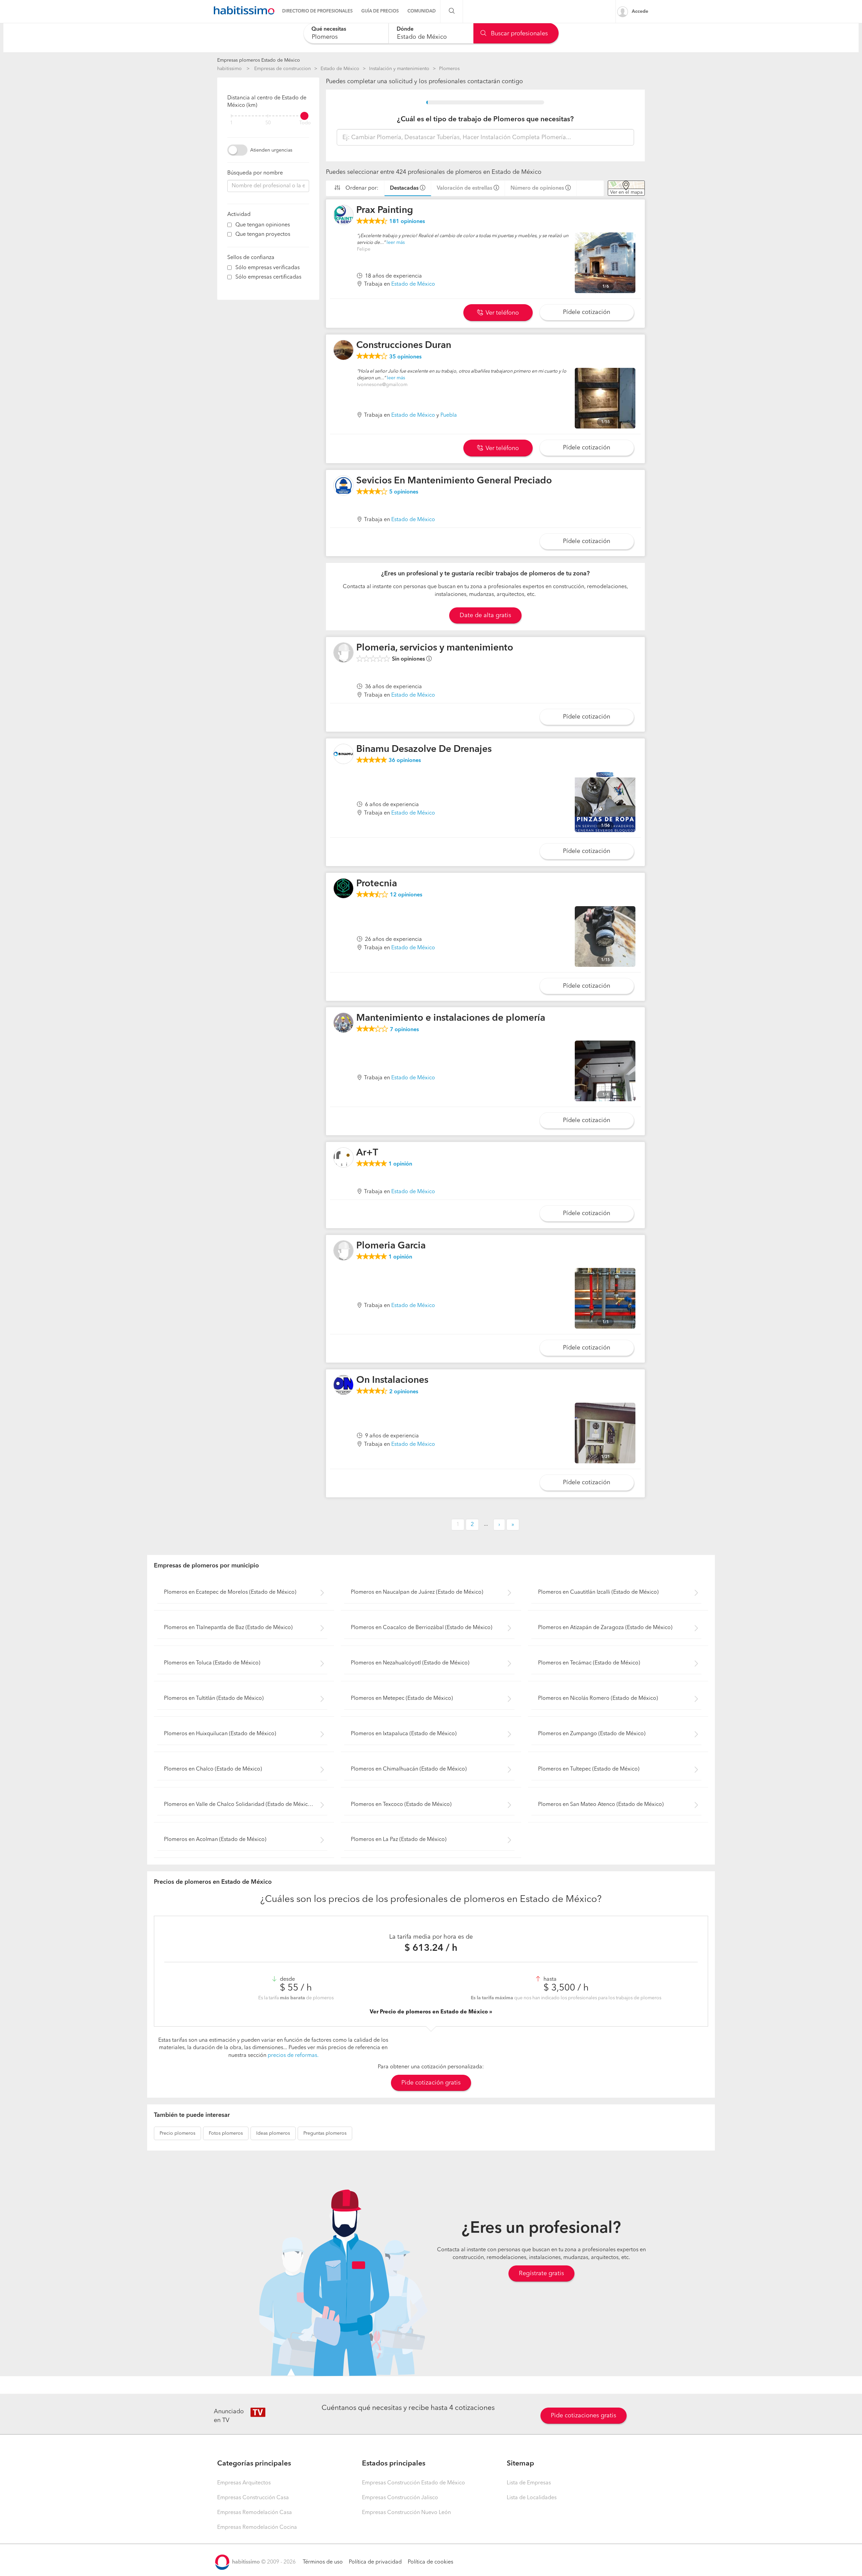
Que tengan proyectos (263, 234)
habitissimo (229, 69)
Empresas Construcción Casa (253, 2498)
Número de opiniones (537, 188)
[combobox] (346, 33)
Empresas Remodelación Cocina (257, 2527)
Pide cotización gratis (431, 2083)
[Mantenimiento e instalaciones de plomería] (343, 1023)
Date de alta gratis (485, 615)
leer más (396, 243)
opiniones (407, 222)
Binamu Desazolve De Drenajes (424, 750)
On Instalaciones (392, 1380)
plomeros (177, 2133)
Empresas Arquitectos (244, 2483)
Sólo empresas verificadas (268, 268)
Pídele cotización (587, 312)
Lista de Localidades (532, 2498)
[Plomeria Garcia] (343, 1250)
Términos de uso (323, 2562)
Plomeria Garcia (391, 1246)
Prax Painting (385, 211)
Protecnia (377, 884)
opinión (400, 1164)
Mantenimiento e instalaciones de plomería (451, 1018)
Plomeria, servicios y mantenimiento (435, 648)
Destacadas (404, 188)
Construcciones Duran (404, 346)
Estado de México (340, 69)
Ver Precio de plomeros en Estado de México (429, 2012)
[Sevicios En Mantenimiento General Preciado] (343, 485)
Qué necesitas (329, 29)
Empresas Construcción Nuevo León (406, 2513)
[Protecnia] (343, 888)
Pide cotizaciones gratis (584, 2416)
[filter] (268, 116)
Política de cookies (430, 2562)
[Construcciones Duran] (343, 350)
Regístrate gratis (541, 2273)
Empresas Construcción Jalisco (400, 2498)
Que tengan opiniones (263, 225)
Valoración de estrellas (465, 188)
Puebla (449, 415)
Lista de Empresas (529, 2483)
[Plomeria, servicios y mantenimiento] (343, 653)
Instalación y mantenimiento (399, 69)
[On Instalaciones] (343, 1385)
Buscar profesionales (519, 34)
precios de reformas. (293, 2056)
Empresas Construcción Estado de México (413, 2483)
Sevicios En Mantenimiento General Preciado (454, 481)
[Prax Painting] (343, 215)
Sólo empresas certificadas (268, 277)
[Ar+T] (343, 1157)
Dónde (405, 29)
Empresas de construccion (283, 69)
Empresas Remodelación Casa (255, 2513)
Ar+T (367, 1153)
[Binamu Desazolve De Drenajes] (343, 754)
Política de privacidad (375, 2562)
